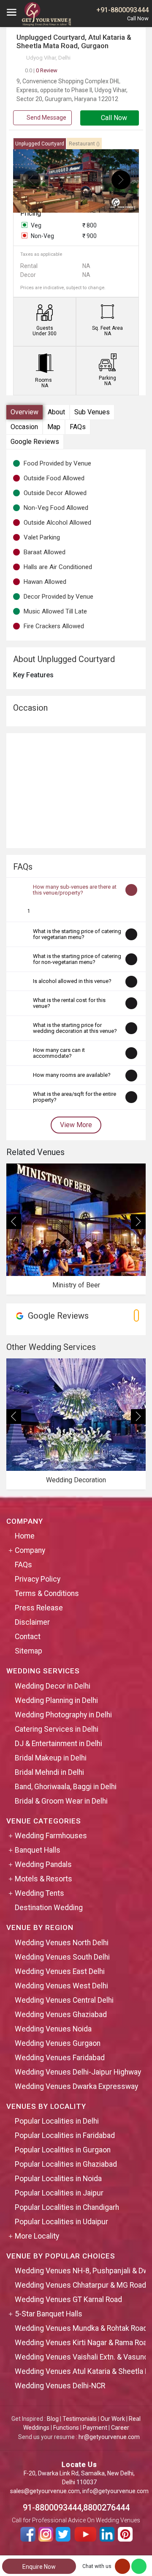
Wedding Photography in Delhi (63, 1715)
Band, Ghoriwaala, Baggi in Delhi (66, 1787)
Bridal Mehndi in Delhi (49, 1772)
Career (120, 2428)
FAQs (78, 427)
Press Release (39, 1608)
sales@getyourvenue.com (45, 2491)
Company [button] (30, 1550)
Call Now (113, 118)
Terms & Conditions (47, 1593)
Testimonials (80, 2419)
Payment (95, 2428)
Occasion (24, 427)
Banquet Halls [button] (38, 1850)
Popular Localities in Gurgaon (63, 2150)
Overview (24, 412)
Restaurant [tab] (84, 144)
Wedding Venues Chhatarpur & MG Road (80, 2285)
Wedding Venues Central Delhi (64, 2000)
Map (54, 427)
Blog (53, 2419)
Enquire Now (39, 2567)
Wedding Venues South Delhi (62, 1957)
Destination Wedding (49, 1908)
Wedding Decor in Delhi (53, 1686)
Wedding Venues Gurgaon (58, 2043)
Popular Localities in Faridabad (65, 2135)
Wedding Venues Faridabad (60, 2058)
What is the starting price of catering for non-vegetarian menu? (77, 959)
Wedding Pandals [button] (43, 1864)
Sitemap (28, 1651)
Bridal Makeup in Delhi (51, 1758)
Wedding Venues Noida (53, 2029)
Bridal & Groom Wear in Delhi (61, 1801)
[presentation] (31, 180)
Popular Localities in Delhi (57, 2121)
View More (76, 1125)
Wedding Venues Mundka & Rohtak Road (81, 2328)
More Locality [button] (37, 2236)
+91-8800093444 (122, 10)
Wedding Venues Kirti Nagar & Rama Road (83, 2343)
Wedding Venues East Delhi (60, 1971)
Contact (28, 1637)
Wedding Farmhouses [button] (51, 1836)
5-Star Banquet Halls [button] (49, 2314)
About (56, 412)
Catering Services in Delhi (57, 1729)
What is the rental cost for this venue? (69, 1003)
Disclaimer (32, 1622)
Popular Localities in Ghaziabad (66, 2164)
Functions (66, 2428)
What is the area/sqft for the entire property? (75, 1097)
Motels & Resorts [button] (43, 1879)
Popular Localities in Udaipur (61, 2222)
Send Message (46, 118)
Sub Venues (92, 412)
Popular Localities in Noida (58, 2179)
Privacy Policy (38, 1579)
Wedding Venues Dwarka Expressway (76, 2086)
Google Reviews (35, 442)
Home (25, 1536)
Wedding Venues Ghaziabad (61, 2015)
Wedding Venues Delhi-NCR (60, 2386)
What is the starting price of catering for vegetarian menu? (77, 934)
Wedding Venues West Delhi (61, 1986)
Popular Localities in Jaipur (59, 2193)
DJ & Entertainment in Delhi (58, 1744)
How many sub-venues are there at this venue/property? (75, 890)
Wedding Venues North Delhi (62, 1943)
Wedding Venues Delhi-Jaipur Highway (78, 2072)
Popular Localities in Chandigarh (67, 2207)
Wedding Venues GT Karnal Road (68, 2300)
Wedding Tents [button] (39, 1893)
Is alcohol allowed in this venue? (72, 981)
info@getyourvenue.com (115, 2491)
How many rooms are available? (72, 1075)
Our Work (113, 2419)
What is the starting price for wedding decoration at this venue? (75, 1028)
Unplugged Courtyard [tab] (40, 144)
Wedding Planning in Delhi (56, 1700)
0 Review (41, 70)
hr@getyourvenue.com (109, 2437)
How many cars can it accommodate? (59, 1053)
